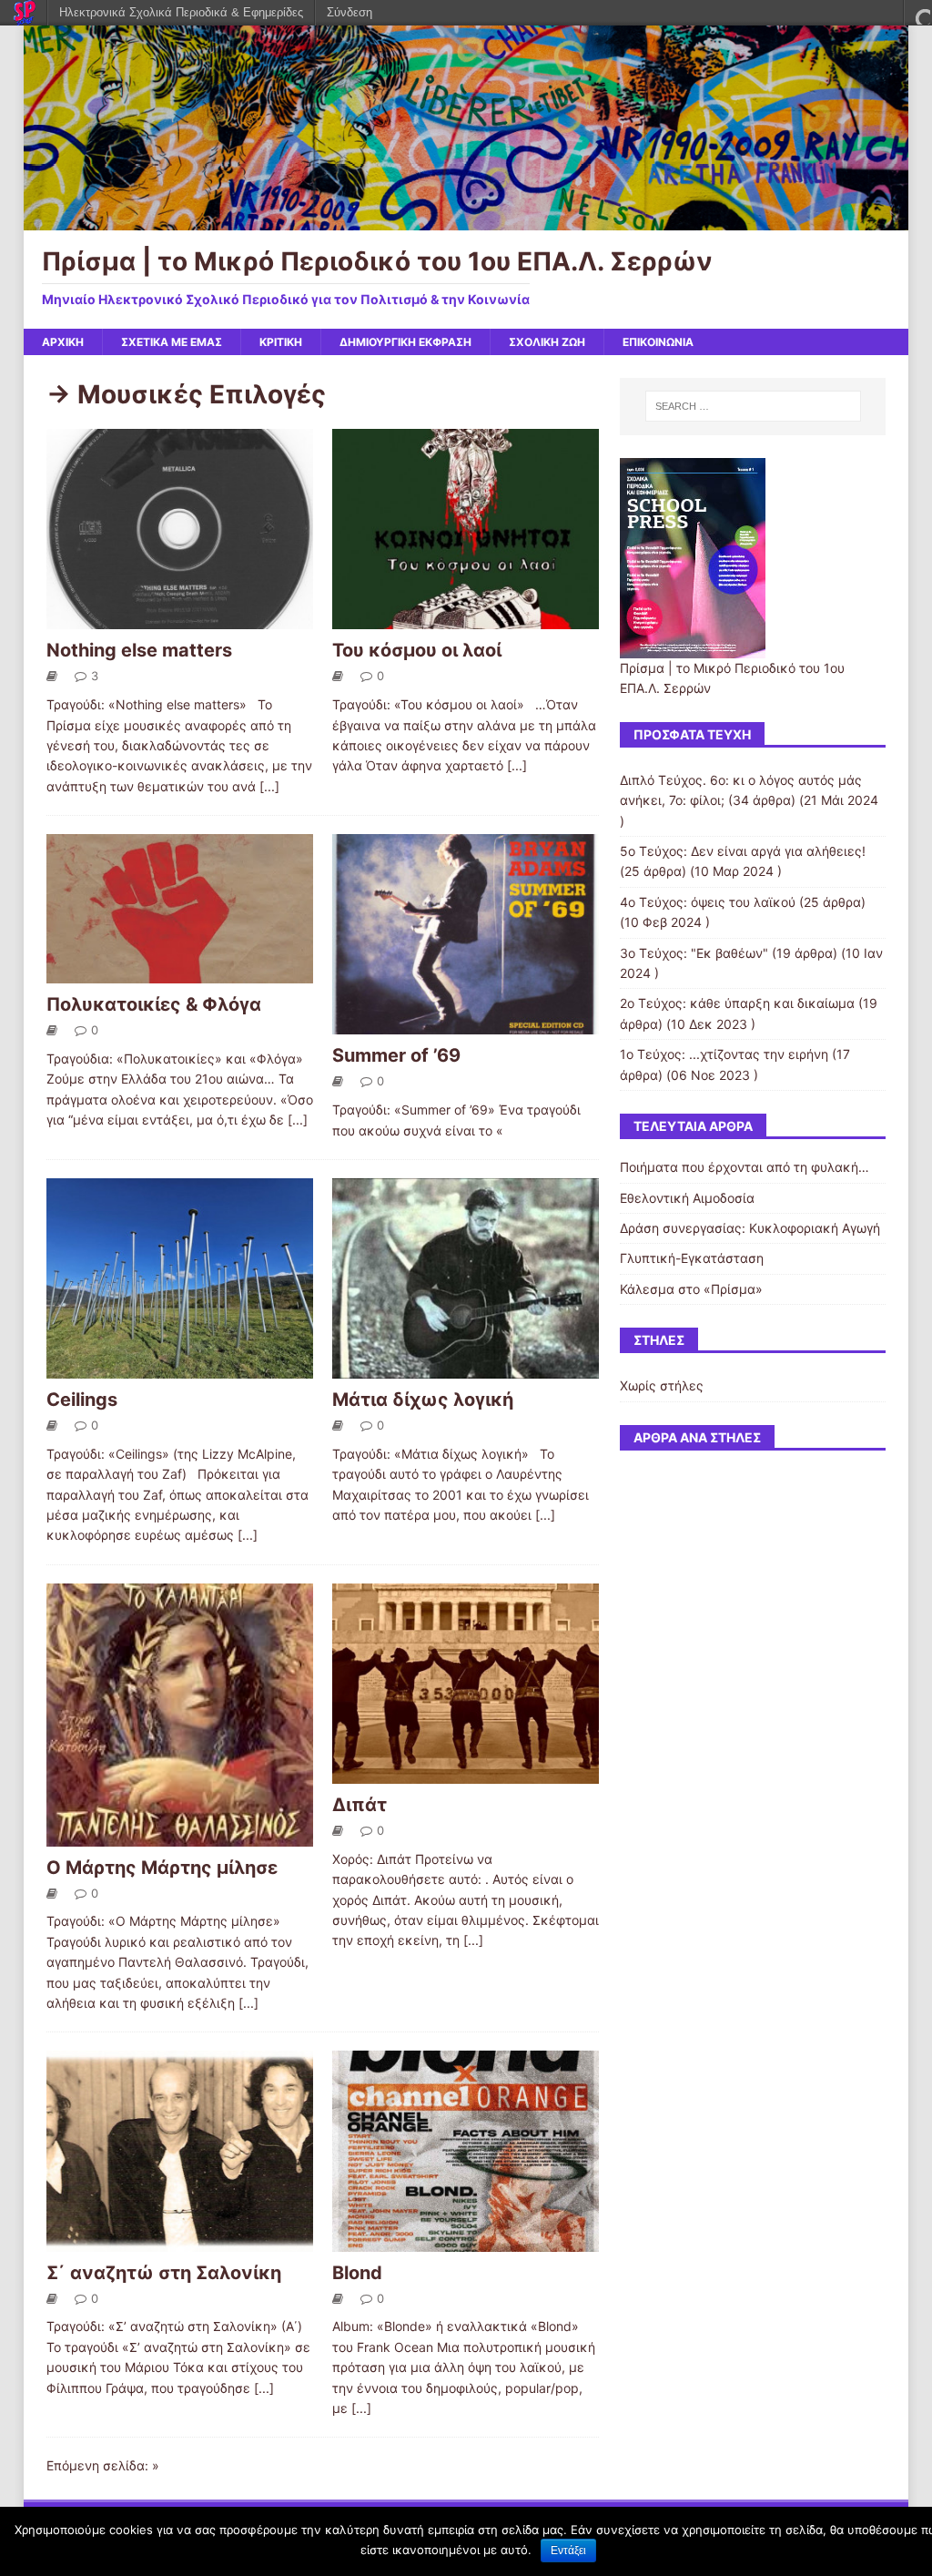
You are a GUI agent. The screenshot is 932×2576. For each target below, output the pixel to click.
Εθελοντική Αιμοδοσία (687, 1198)
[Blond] (466, 2240)
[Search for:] (753, 406)
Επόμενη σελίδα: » (103, 2465)
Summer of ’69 (396, 1055)
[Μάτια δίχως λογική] (466, 1368)
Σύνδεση (349, 12)
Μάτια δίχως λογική (423, 1400)
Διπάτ (360, 1805)
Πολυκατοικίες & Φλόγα (154, 1004)
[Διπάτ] (466, 1773)
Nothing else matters (139, 650)
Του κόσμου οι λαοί (417, 650)
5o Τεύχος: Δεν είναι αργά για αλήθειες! (743, 851)
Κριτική (281, 342)
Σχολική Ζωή (547, 342)
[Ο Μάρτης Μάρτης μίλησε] (180, 1835)
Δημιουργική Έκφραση (405, 342)
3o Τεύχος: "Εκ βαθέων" (694, 953)
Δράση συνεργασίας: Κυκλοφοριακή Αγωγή (750, 1228)
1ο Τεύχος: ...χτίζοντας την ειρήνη (724, 1054)
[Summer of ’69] (466, 1024)
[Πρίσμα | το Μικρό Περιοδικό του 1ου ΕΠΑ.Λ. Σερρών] (466, 220)
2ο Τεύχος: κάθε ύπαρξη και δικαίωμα (737, 1003)
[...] (269, 786)
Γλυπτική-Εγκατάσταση (692, 1258)
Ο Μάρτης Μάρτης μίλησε (162, 1868)
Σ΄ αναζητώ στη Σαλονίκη (164, 2273)
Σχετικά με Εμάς (172, 342)
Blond (357, 2273)
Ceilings (82, 1400)
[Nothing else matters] (180, 619)
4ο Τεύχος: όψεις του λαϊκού (708, 902)
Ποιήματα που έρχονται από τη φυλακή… (745, 1167)
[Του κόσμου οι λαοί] (466, 619)
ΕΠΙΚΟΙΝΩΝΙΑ (658, 342)
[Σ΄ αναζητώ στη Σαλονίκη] (180, 2240)
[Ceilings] (180, 1368)
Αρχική (63, 342)
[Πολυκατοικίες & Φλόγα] (180, 973)
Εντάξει (568, 2551)
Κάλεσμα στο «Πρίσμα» (691, 1289)
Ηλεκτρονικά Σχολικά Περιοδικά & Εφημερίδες (181, 12)
